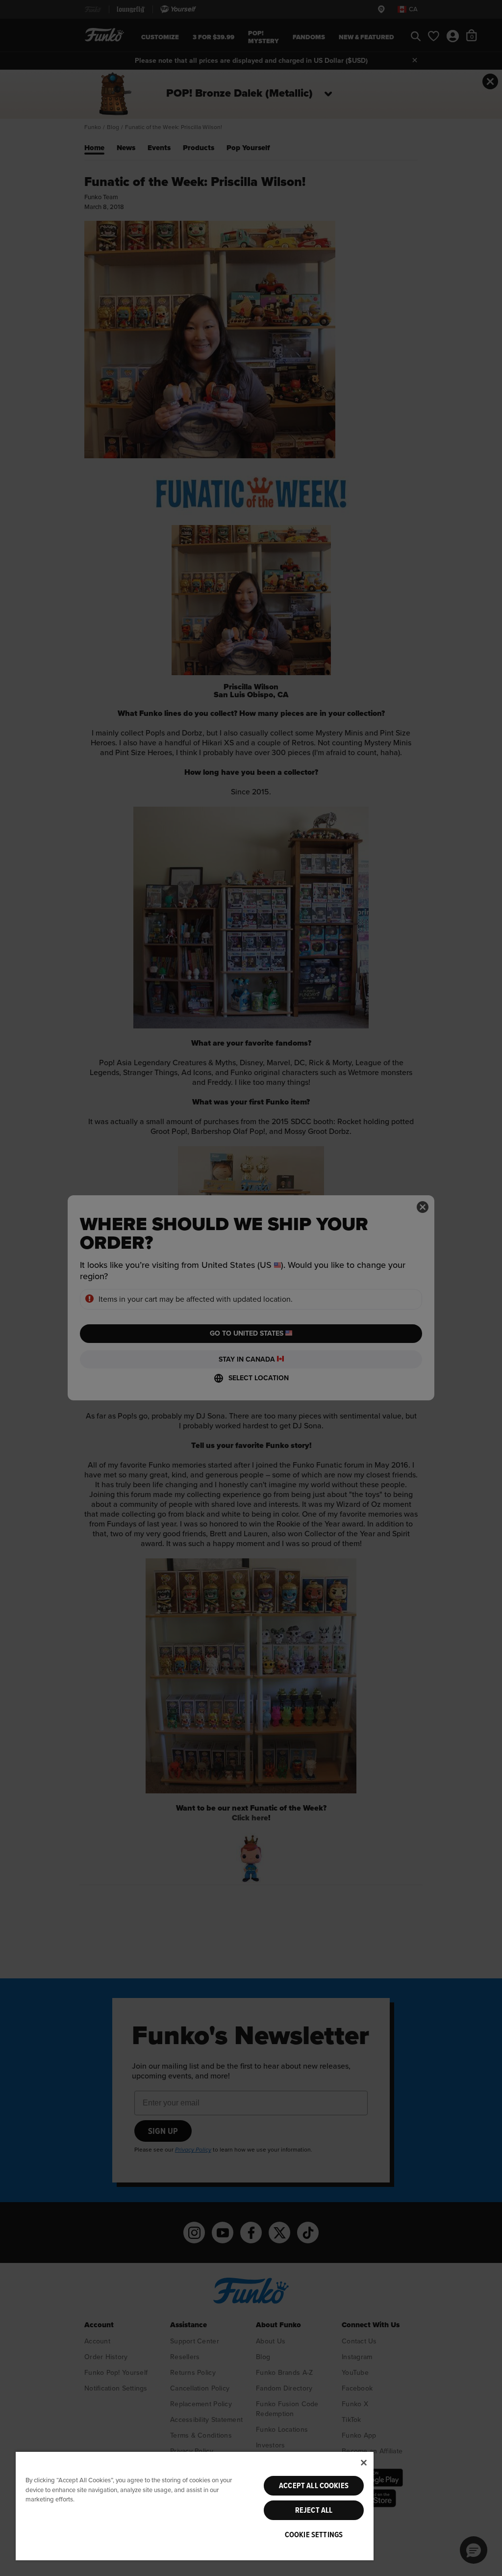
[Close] (364, 2463)
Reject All (314, 2510)
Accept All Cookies (314, 2486)
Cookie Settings (314, 2535)
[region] (195, 2506)
